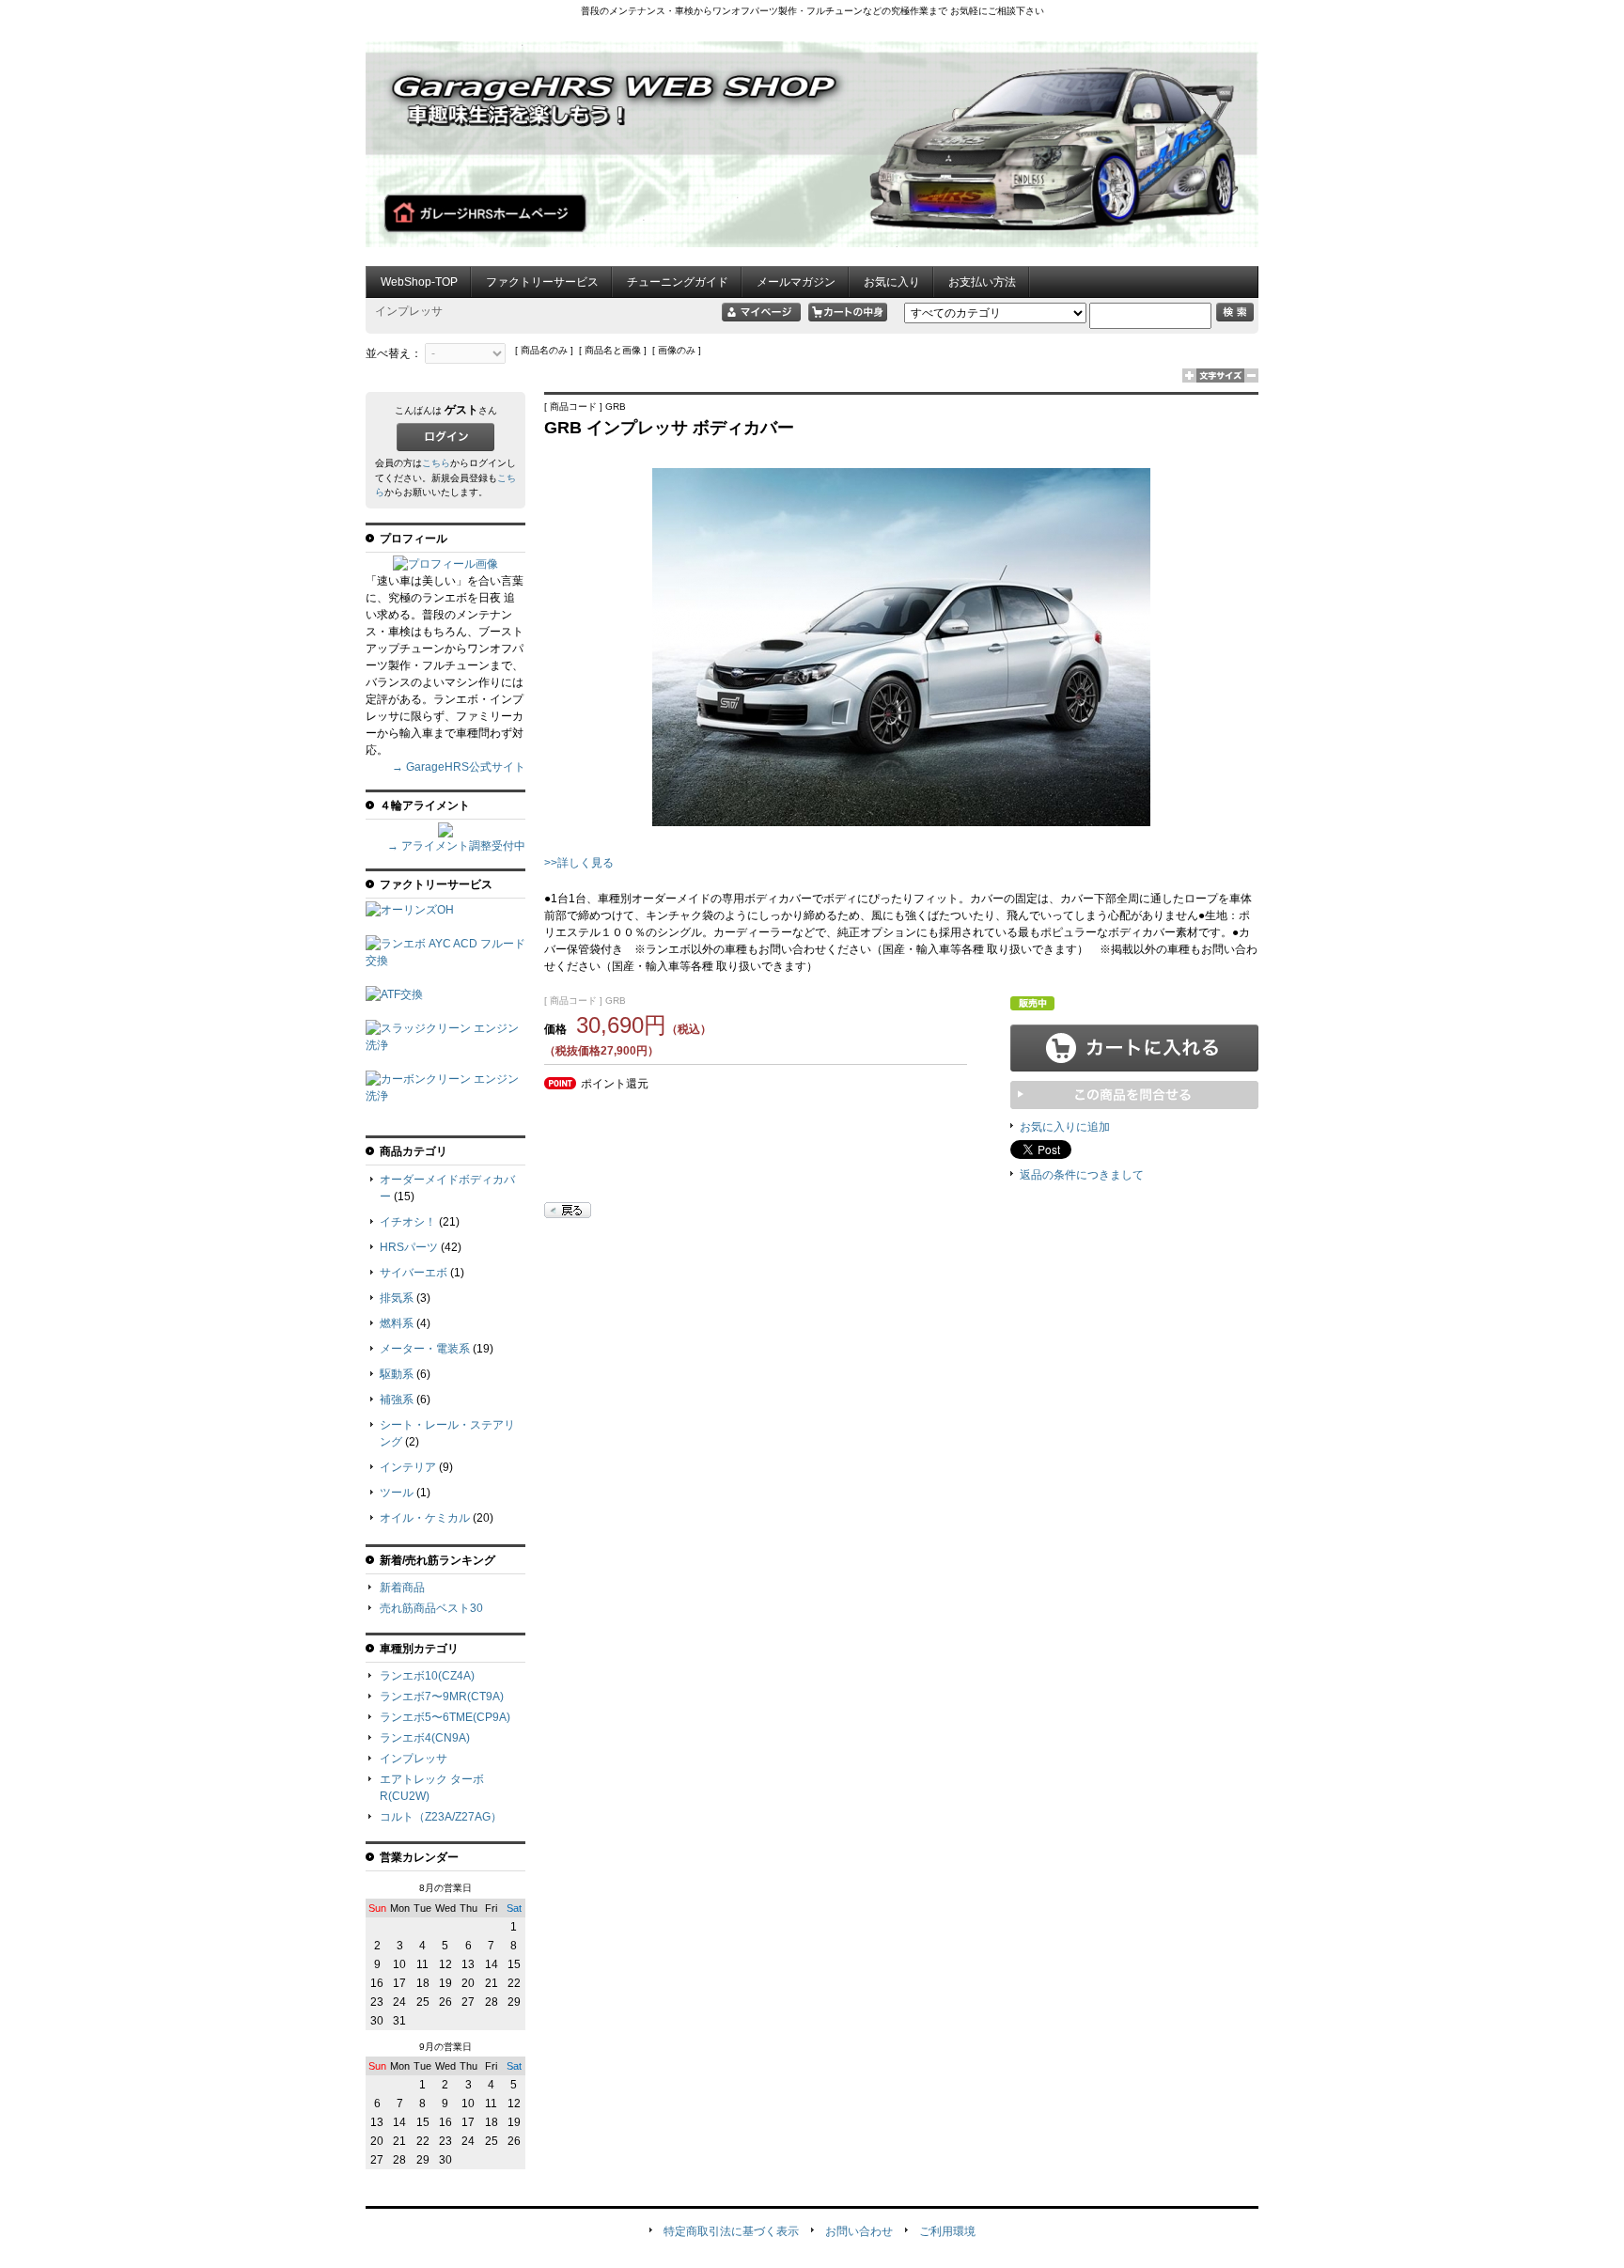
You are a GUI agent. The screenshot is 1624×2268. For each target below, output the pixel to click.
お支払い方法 (982, 282)
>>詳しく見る (579, 863)
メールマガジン (796, 282)
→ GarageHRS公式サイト (459, 767)
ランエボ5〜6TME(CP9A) (445, 1717)
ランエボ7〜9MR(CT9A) (442, 1697)
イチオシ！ (408, 1222)
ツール (397, 1493)
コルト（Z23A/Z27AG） (441, 1817)
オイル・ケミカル (425, 1518)
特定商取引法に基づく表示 (731, 2231)
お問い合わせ (859, 2231)
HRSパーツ (409, 1247)
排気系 (397, 1298)
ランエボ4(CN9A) (425, 1738)
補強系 (397, 1400)
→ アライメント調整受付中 (456, 846)
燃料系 (397, 1323)
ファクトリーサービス (542, 282)
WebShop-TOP (419, 282)
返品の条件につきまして (1082, 1175)
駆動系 (397, 1374)
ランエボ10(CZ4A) (427, 1676)
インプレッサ (414, 1759)
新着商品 (402, 1588)
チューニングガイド (678, 282)
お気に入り (892, 282)
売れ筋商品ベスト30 (431, 1608)
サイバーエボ (414, 1273)
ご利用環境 (947, 2231)
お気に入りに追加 (1065, 1127)
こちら (436, 463)
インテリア (408, 1467)
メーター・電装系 (425, 1349)
